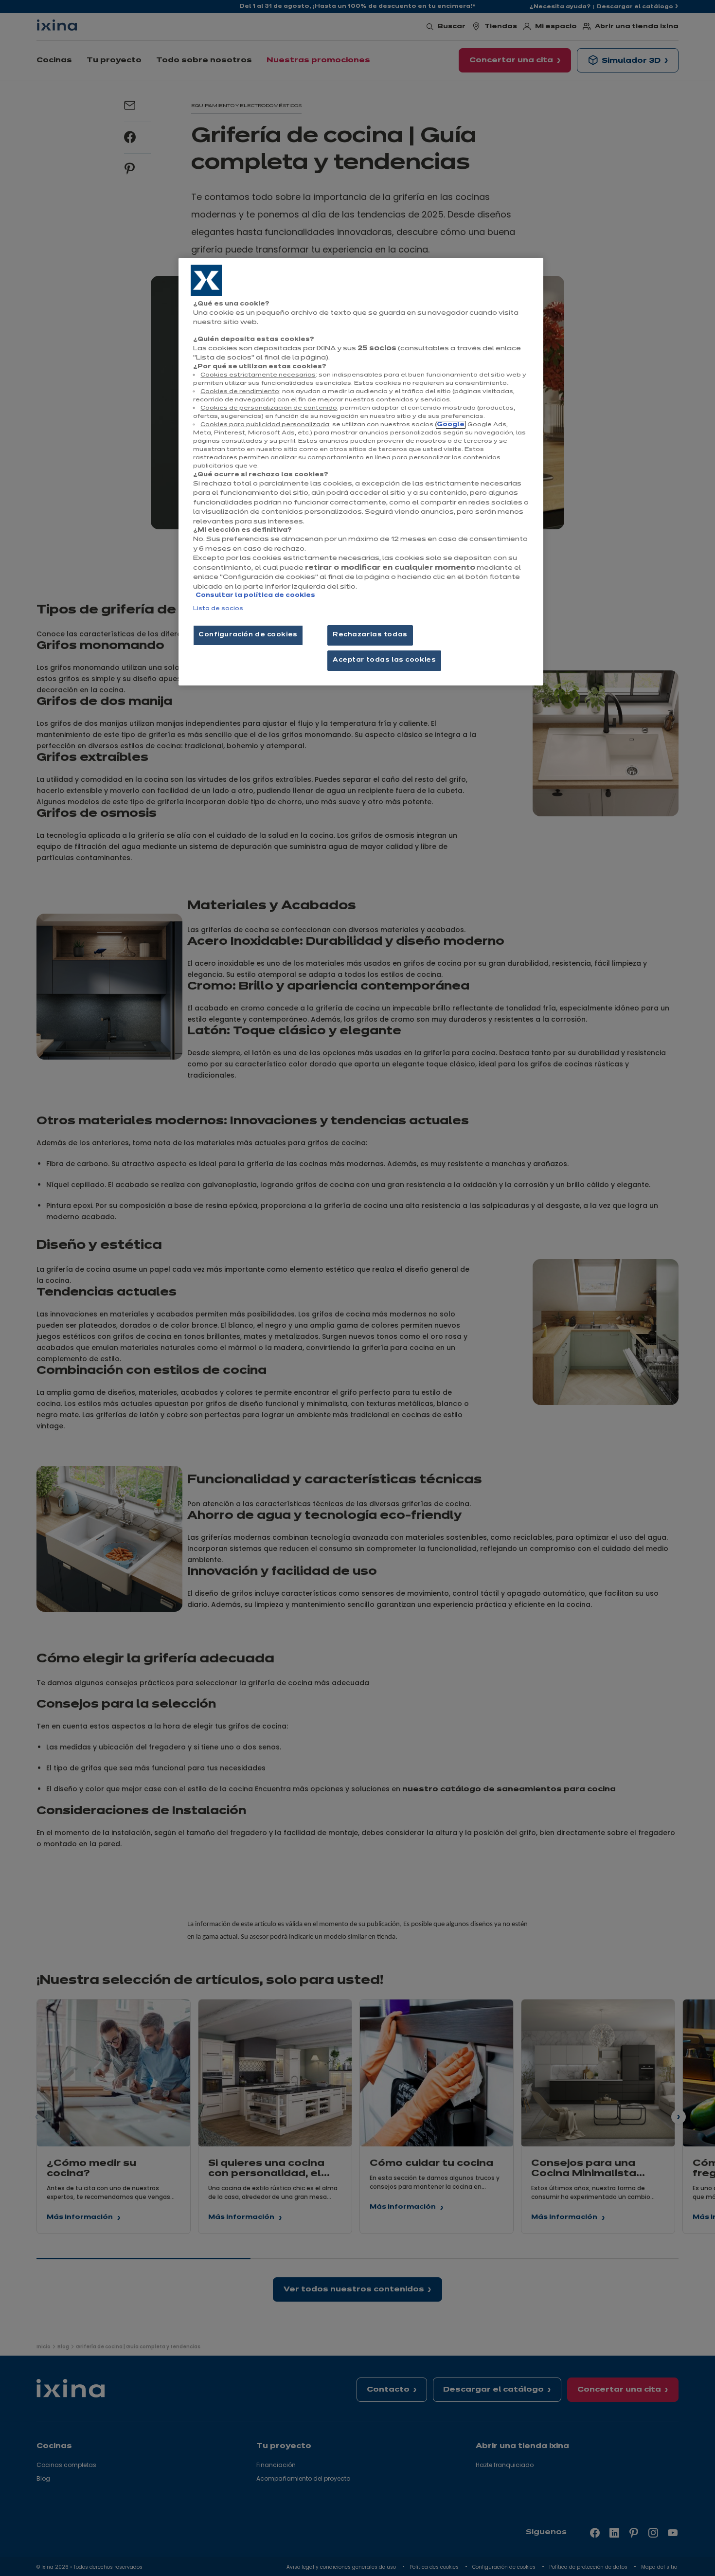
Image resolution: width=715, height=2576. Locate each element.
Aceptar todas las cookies (384, 660)
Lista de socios (218, 609)
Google (451, 425)
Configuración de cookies (248, 635)
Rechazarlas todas (370, 635)
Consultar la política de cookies (255, 595)
